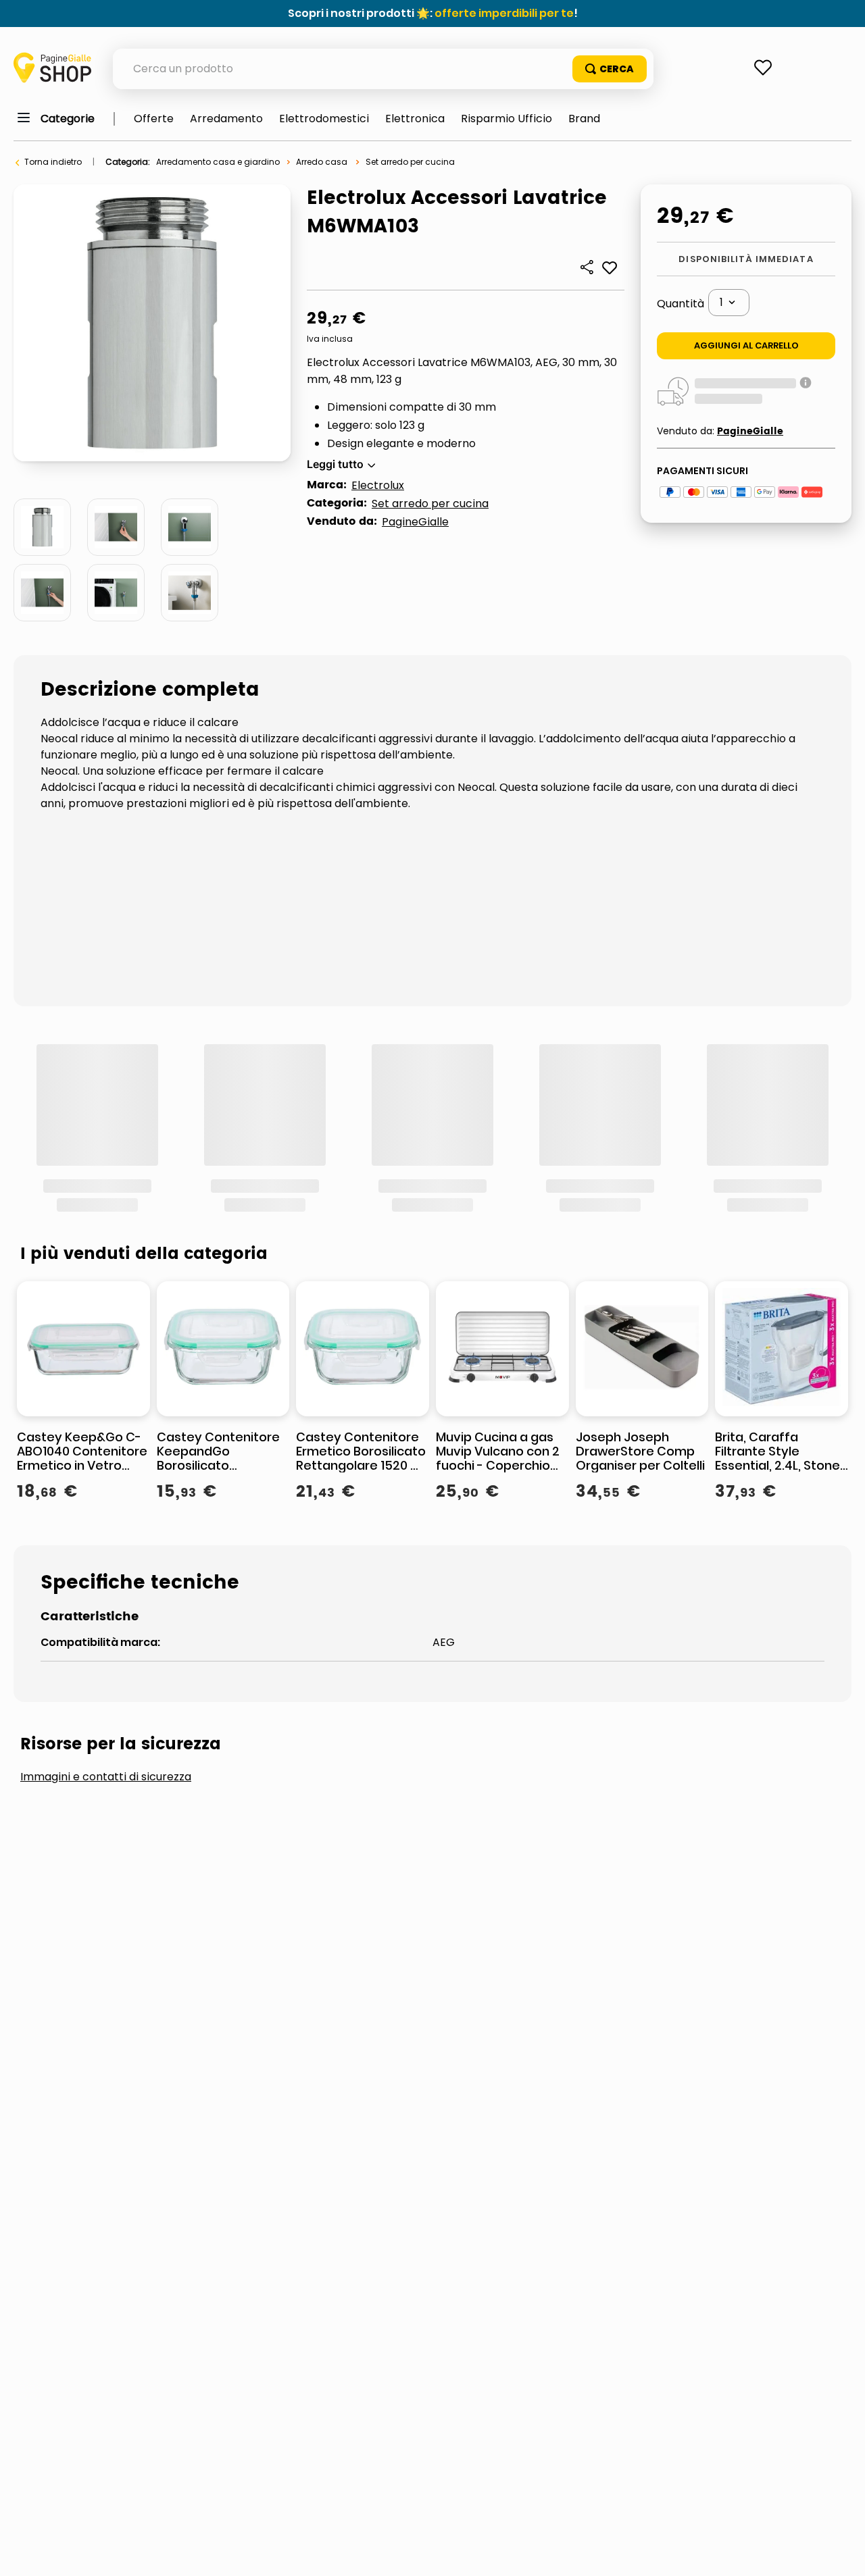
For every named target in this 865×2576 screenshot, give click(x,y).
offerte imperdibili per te (504, 13)
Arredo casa (322, 162)
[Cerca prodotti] (610, 69)
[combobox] (383, 69)
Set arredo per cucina (410, 162)
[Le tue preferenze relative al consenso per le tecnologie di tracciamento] (841, 2552)
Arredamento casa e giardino (218, 162)
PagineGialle (415, 522)
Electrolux (378, 485)
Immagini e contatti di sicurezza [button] (106, 1596)
